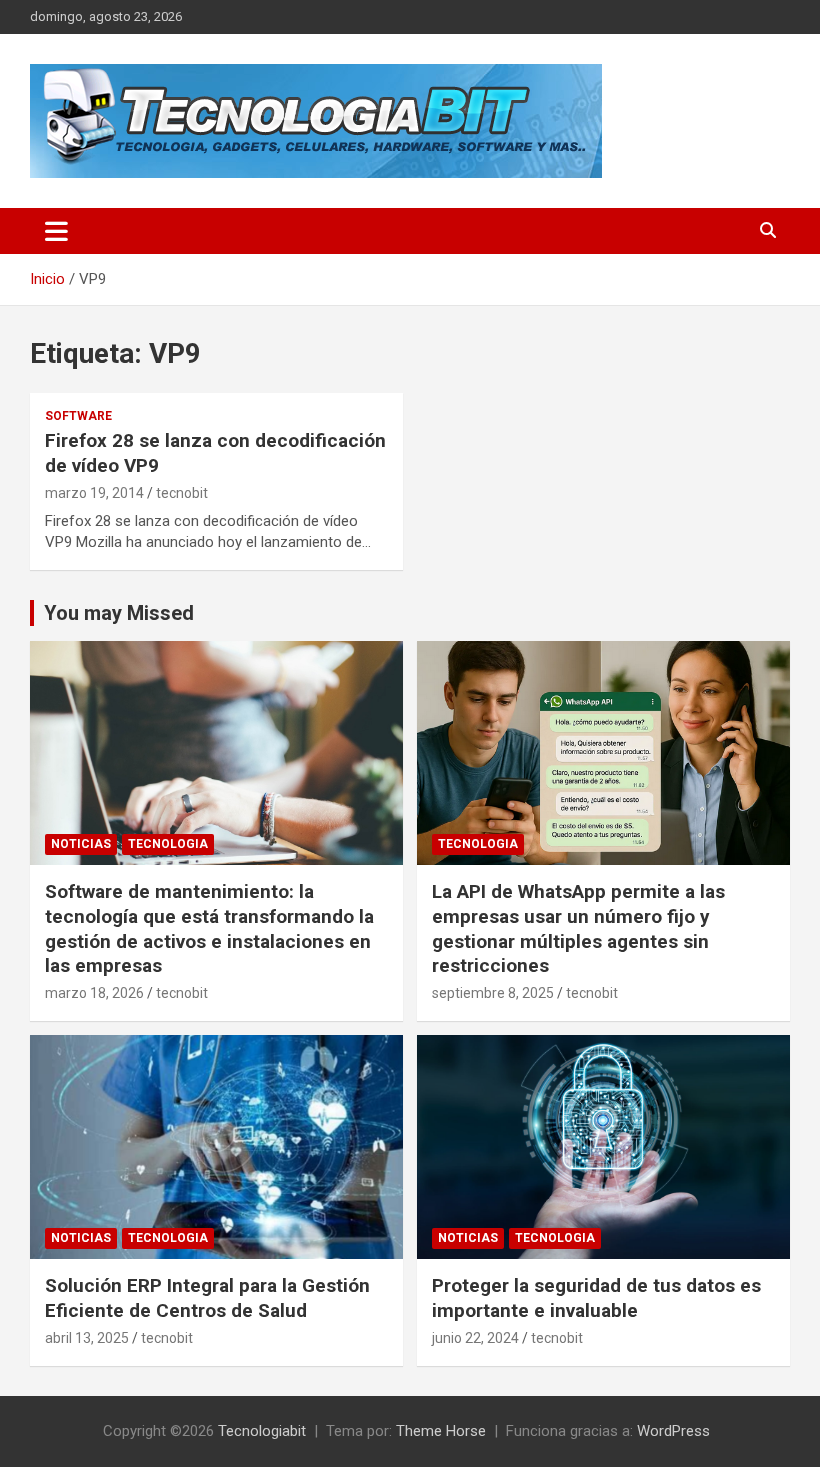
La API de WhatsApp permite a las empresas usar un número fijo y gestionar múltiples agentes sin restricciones (578, 928)
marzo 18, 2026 (94, 993)
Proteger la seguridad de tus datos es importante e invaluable (596, 1298)
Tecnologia (168, 844)
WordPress (673, 1431)
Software (78, 416)
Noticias (81, 844)
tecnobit (182, 493)
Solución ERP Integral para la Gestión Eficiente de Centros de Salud (207, 1298)
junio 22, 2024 (475, 1338)
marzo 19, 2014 (94, 493)
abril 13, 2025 (87, 1338)
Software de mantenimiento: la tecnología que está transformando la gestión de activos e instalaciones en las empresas (209, 928)
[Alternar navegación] (56, 231)
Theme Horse (441, 1431)
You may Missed (119, 613)
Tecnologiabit (262, 1431)
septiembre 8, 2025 (493, 993)
